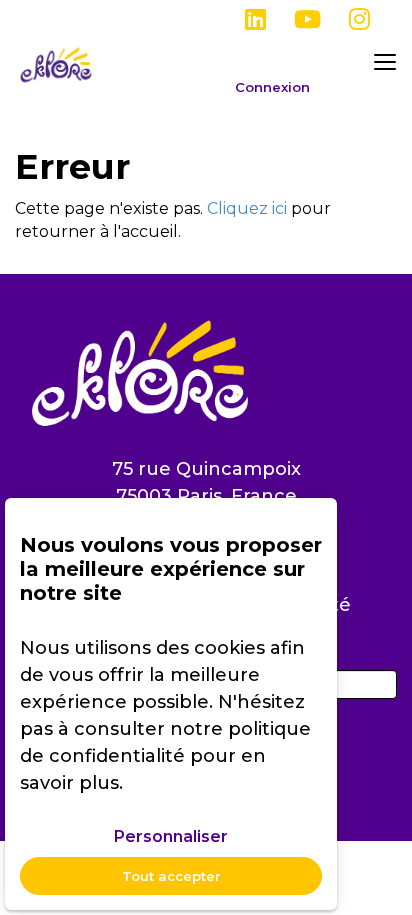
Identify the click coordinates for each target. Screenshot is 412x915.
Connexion (272, 87)
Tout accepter (171, 876)
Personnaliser (171, 836)
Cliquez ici (247, 208)
